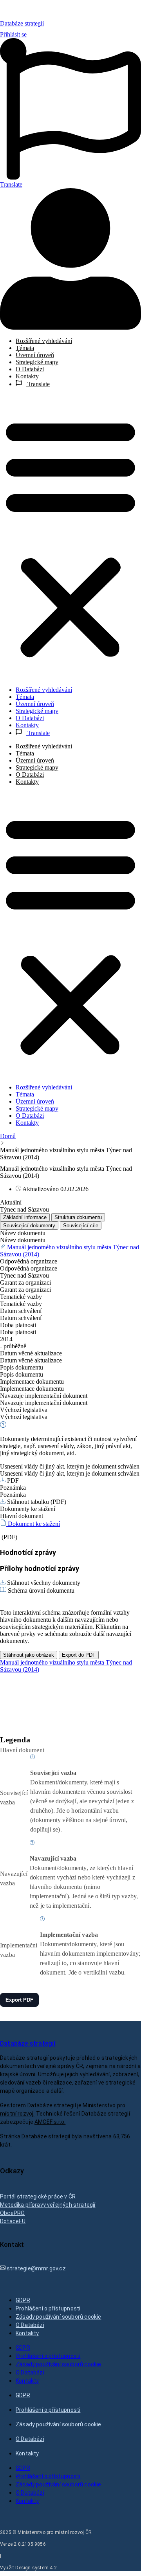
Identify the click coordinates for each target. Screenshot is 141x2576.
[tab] (25, 1217)
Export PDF (19, 2000)
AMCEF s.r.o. (50, 2122)
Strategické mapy (37, 362)
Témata (25, 348)
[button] (70, 537)
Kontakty (27, 376)
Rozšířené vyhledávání (44, 341)
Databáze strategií (22, 23)
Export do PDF (79, 1655)
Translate (38, 384)
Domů (8, 1136)
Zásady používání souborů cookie (58, 2317)
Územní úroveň (35, 355)
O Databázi (30, 369)
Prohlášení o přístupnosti (48, 2308)
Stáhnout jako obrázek (29, 1655)
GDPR (23, 2300)
